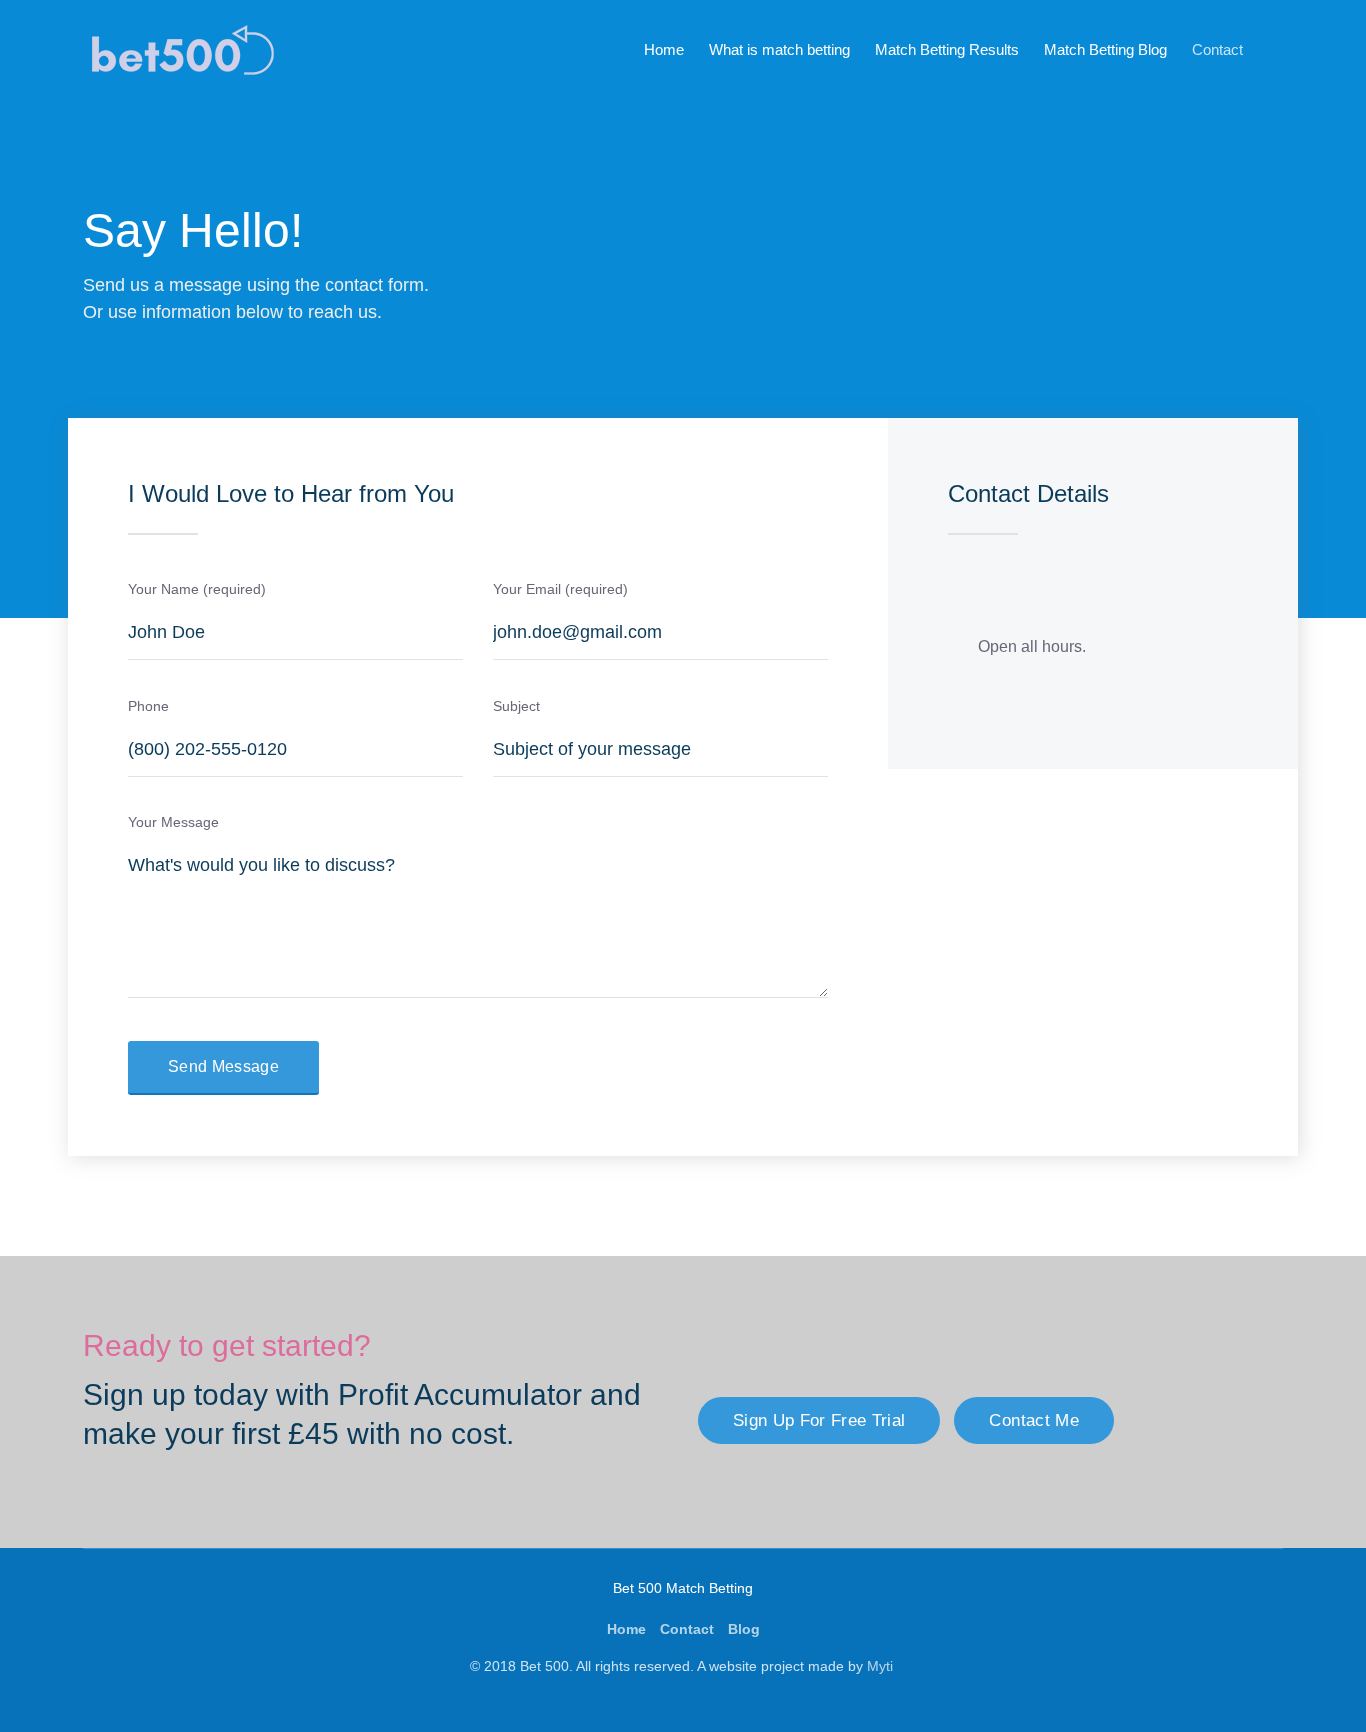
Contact (1217, 49)
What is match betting (779, 49)
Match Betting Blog (1105, 49)
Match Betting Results (947, 49)
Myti (882, 1666)
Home (664, 49)
